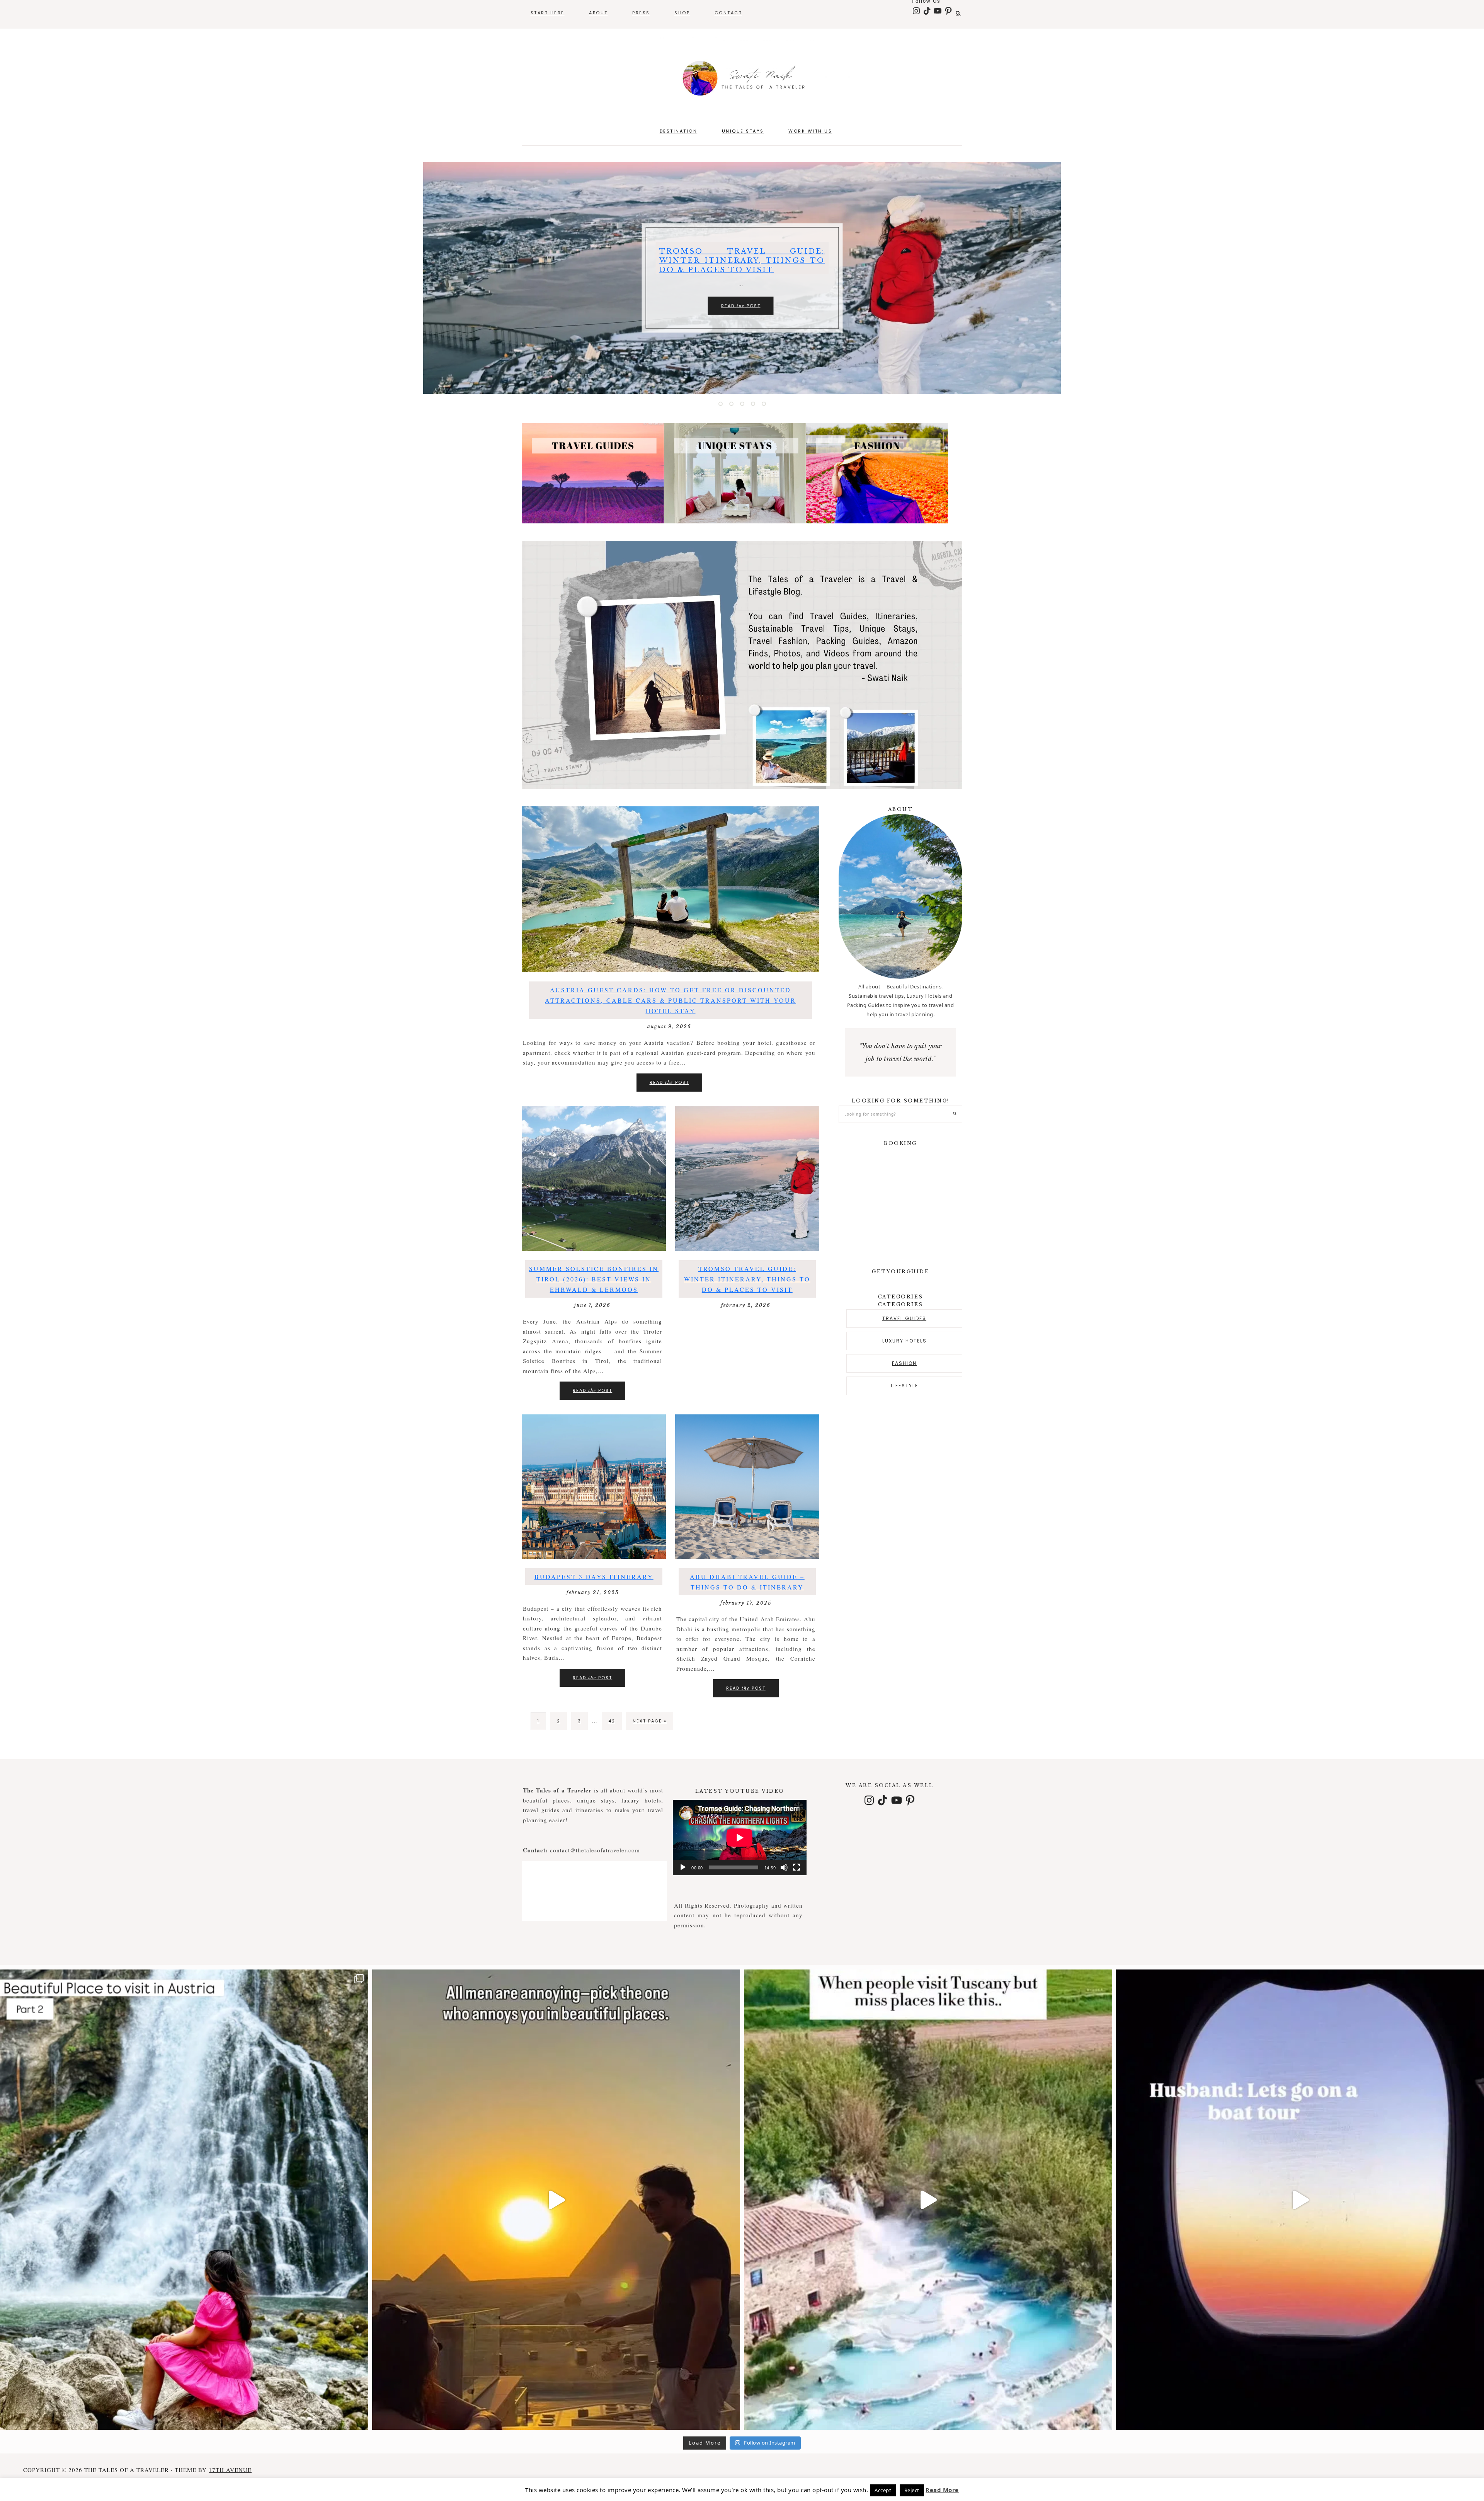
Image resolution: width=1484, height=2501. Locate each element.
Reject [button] (912, 2490)
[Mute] (784, 1867)
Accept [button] (883, 2490)
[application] (740, 1837)
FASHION (904, 1363)
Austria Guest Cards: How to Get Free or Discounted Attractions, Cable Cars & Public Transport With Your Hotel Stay (671, 1000)
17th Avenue (230, 2470)
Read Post (741, 316)
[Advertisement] (899, 1505)
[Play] (683, 1867)
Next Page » (650, 1721)
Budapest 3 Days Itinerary (594, 1577)
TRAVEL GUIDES (904, 1318)
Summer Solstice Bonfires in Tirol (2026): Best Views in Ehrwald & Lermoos (594, 1279)
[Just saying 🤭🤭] (556, 2200)
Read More (942, 2490)
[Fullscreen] (796, 1867)
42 (612, 1721)
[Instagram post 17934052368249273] (928, 2200)
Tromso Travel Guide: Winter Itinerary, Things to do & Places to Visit (747, 1279)
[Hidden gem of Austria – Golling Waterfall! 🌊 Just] (184, 2200)
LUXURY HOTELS (905, 1341)
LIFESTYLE (905, 1386)
